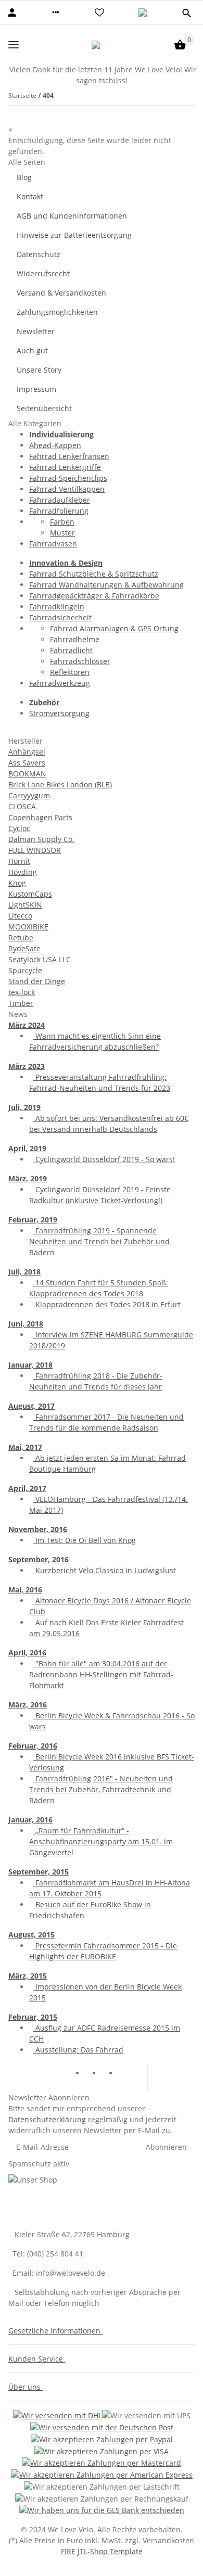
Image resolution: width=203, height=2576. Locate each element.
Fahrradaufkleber (60, 500)
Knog (17, 883)
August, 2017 (31, 1406)
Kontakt (30, 196)
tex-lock (22, 992)
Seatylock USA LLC (40, 959)
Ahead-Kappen (55, 445)
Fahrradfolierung (59, 511)
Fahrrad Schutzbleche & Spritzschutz (94, 574)
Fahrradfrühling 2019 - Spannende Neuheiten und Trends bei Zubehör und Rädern (99, 1241)
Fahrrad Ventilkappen (67, 489)
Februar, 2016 (33, 1746)
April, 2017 (27, 1488)
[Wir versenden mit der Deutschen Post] (102, 2427)
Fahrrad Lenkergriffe (65, 467)
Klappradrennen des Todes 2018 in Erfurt (107, 1304)
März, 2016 (28, 1705)
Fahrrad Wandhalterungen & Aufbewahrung (106, 585)
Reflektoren (70, 672)
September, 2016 (39, 1559)
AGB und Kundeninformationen (72, 216)
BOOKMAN (27, 774)
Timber (21, 1003)
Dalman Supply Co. (41, 839)
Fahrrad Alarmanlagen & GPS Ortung (114, 628)
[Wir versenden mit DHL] (58, 2415)
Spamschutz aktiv (39, 2164)
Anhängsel (27, 752)
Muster (62, 533)
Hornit (19, 861)
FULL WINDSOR (35, 850)
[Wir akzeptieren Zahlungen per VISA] (102, 2451)
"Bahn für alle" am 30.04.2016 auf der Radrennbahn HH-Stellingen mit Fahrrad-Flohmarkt (101, 1674)
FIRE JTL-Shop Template (102, 2551)
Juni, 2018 (26, 1324)
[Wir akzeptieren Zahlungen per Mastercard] (102, 2463)
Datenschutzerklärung (47, 2119)
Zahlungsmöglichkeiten (57, 312)
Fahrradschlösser (80, 661)
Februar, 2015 (33, 2017)
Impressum (36, 389)
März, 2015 (28, 1976)
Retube (21, 938)
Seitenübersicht (44, 408)
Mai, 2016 (25, 1590)
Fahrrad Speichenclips (68, 478)
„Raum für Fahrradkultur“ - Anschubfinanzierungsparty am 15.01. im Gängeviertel (101, 1841)
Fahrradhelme (75, 639)
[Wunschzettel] (99, 12)
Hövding (23, 872)
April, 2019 (27, 1148)
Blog (24, 177)
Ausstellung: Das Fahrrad (78, 2050)
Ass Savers (27, 763)
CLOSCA (22, 806)
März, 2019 (28, 1178)
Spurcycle (25, 970)
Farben (62, 522)
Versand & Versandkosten (61, 293)
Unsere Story (39, 370)
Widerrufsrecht (43, 273)
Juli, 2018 (24, 1272)
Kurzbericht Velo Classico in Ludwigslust (105, 1570)
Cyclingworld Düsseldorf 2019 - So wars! (104, 1159)
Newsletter (36, 331)
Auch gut (32, 350)
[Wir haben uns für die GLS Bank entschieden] (102, 2510)
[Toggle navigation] (14, 44)
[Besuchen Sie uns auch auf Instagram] (126, 2074)
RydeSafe (24, 948)
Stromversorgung (59, 713)
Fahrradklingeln (57, 607)
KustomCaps (30, 894)
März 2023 (27, 1066)
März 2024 (27, 1025)
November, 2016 (38, 1529)
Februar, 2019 (33, 1220)
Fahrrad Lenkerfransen (69, 456)
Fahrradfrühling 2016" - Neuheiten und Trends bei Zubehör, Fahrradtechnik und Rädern (101, 1789)
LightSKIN (25, 905)
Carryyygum (29, 795)
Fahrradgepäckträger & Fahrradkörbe (94, 596)
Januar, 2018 (30, 1365)
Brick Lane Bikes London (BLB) (60, 785)
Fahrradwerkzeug (60, 683)
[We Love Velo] (96, 45)
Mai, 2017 (25, 1447)
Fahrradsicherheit (60, 617)
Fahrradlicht (71, 650)
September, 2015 (39, 1872)
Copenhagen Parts (40, 817)
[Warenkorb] (180, 45)
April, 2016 (27, 1653)
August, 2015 (31, 1935)
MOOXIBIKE (28, 927)
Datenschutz (39, 254)
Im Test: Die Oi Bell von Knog (85, 1540)
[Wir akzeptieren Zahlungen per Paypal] (102, 2439)
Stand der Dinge (37, 981)
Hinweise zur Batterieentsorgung (74, 235)
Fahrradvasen (53, 544)
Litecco (20, 916)
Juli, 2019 (24, 1107)
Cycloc (19, 828)
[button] (56, 12)
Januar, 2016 (30, 1820)
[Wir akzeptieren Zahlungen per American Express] (102, 2474)
